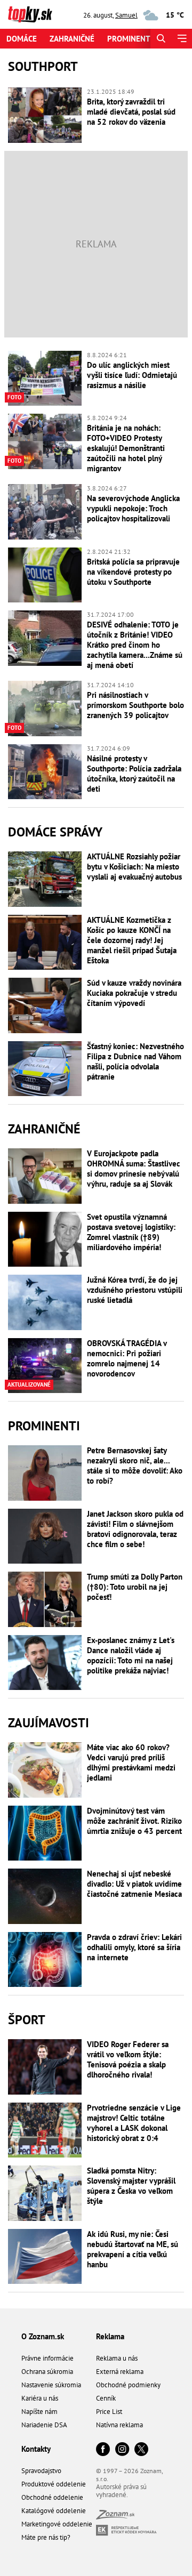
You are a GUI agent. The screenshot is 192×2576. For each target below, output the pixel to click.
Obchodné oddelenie (52, 2497)
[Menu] (182, 39)
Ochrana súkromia (47, 2372)
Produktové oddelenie (54, 2484)
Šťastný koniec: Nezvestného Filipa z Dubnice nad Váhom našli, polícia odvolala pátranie (135, 1061)
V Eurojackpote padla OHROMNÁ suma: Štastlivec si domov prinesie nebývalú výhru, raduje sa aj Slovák (134, 1169)
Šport (27, 2020)
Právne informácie (47, 2358)
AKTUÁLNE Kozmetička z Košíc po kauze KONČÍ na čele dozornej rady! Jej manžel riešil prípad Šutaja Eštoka (132, 940)
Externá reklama (120, 2372)
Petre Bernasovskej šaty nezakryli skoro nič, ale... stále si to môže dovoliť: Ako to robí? (135, 1466)
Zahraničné (72, 39)
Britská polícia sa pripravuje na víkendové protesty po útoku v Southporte (133, 572)
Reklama (110, 2336)
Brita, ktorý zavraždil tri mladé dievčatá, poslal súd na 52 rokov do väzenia (131, 112)
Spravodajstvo (41, 2471)
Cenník (106, 2398)
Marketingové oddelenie (57, 2524)
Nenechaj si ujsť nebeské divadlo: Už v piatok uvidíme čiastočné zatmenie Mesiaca (134, 1884)
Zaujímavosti (49, 1723)
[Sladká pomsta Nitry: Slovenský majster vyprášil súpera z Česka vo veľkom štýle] (45, 2193)
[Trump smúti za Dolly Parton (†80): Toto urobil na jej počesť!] (45, 1599)
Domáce (22, 39)
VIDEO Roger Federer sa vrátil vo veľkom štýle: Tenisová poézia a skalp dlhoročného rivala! (128, 2059)
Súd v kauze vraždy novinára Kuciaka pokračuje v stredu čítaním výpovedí (134, 993)
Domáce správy (55, 832)
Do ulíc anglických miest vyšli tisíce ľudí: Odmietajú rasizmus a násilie (132, 375)
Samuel (126, 15)
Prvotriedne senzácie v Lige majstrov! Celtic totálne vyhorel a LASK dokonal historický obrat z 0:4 (134, 2123)
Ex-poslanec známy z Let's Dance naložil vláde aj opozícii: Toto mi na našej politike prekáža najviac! (131, 1655)
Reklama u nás (117, 2358)
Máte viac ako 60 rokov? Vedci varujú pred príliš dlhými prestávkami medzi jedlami (131, 1762)
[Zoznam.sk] (115, 2517)
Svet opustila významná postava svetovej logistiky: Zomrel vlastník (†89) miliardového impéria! (131, 1232)
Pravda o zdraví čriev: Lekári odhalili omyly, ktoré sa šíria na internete (134, 1947)
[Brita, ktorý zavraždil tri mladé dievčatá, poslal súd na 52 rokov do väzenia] (45, 115)
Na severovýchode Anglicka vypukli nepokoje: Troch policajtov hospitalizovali (133, 508)
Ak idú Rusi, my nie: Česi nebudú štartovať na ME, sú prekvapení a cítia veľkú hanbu (133, 2249)
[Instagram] (122, 2450)
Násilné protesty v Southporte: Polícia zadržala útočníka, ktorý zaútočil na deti (134, 774)
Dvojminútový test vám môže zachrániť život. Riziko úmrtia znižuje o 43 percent (134, 1821)
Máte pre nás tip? (46, 2537)
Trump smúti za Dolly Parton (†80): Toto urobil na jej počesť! (135, 1587)
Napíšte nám (39, 2412)
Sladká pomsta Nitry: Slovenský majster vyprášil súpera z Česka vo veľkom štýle (131, 2186)
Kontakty (36, 2449)
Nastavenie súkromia (51, 2385)
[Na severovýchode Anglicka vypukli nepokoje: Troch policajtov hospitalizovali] (45, 512)
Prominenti (130, 39)
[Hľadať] (161, 39)
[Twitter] (141, 2450)
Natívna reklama (119, 2425)
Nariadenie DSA (44, 2425)
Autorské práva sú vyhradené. (121, 2491)
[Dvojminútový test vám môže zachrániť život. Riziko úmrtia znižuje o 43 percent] (45, 1833)
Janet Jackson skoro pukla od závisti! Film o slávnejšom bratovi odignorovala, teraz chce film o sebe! (135, 1529)
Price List (109, 2412)
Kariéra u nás (40, 2398)
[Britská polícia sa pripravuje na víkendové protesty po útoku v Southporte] (45, 575)
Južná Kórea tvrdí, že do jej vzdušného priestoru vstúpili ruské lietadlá (135, 1290)
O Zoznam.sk (43, 2336)
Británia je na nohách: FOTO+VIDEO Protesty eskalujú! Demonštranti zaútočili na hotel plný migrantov (126, 448)
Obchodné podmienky (128, 2385)
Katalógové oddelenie (54, 2511)
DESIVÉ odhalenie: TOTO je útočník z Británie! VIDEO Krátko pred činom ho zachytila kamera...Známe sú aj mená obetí (135, 645)
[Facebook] (103, 2450)
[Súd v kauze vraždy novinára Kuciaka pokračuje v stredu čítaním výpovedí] (45, 1005)
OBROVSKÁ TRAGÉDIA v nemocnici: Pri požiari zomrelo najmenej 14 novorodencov (127, 1358)
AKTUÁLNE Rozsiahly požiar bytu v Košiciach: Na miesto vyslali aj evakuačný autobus (134, 867)
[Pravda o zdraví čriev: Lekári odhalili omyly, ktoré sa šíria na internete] (45, 1960)
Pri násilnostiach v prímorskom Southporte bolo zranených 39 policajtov (135, 705)
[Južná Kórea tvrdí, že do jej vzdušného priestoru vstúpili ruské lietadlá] (45, 1302)
